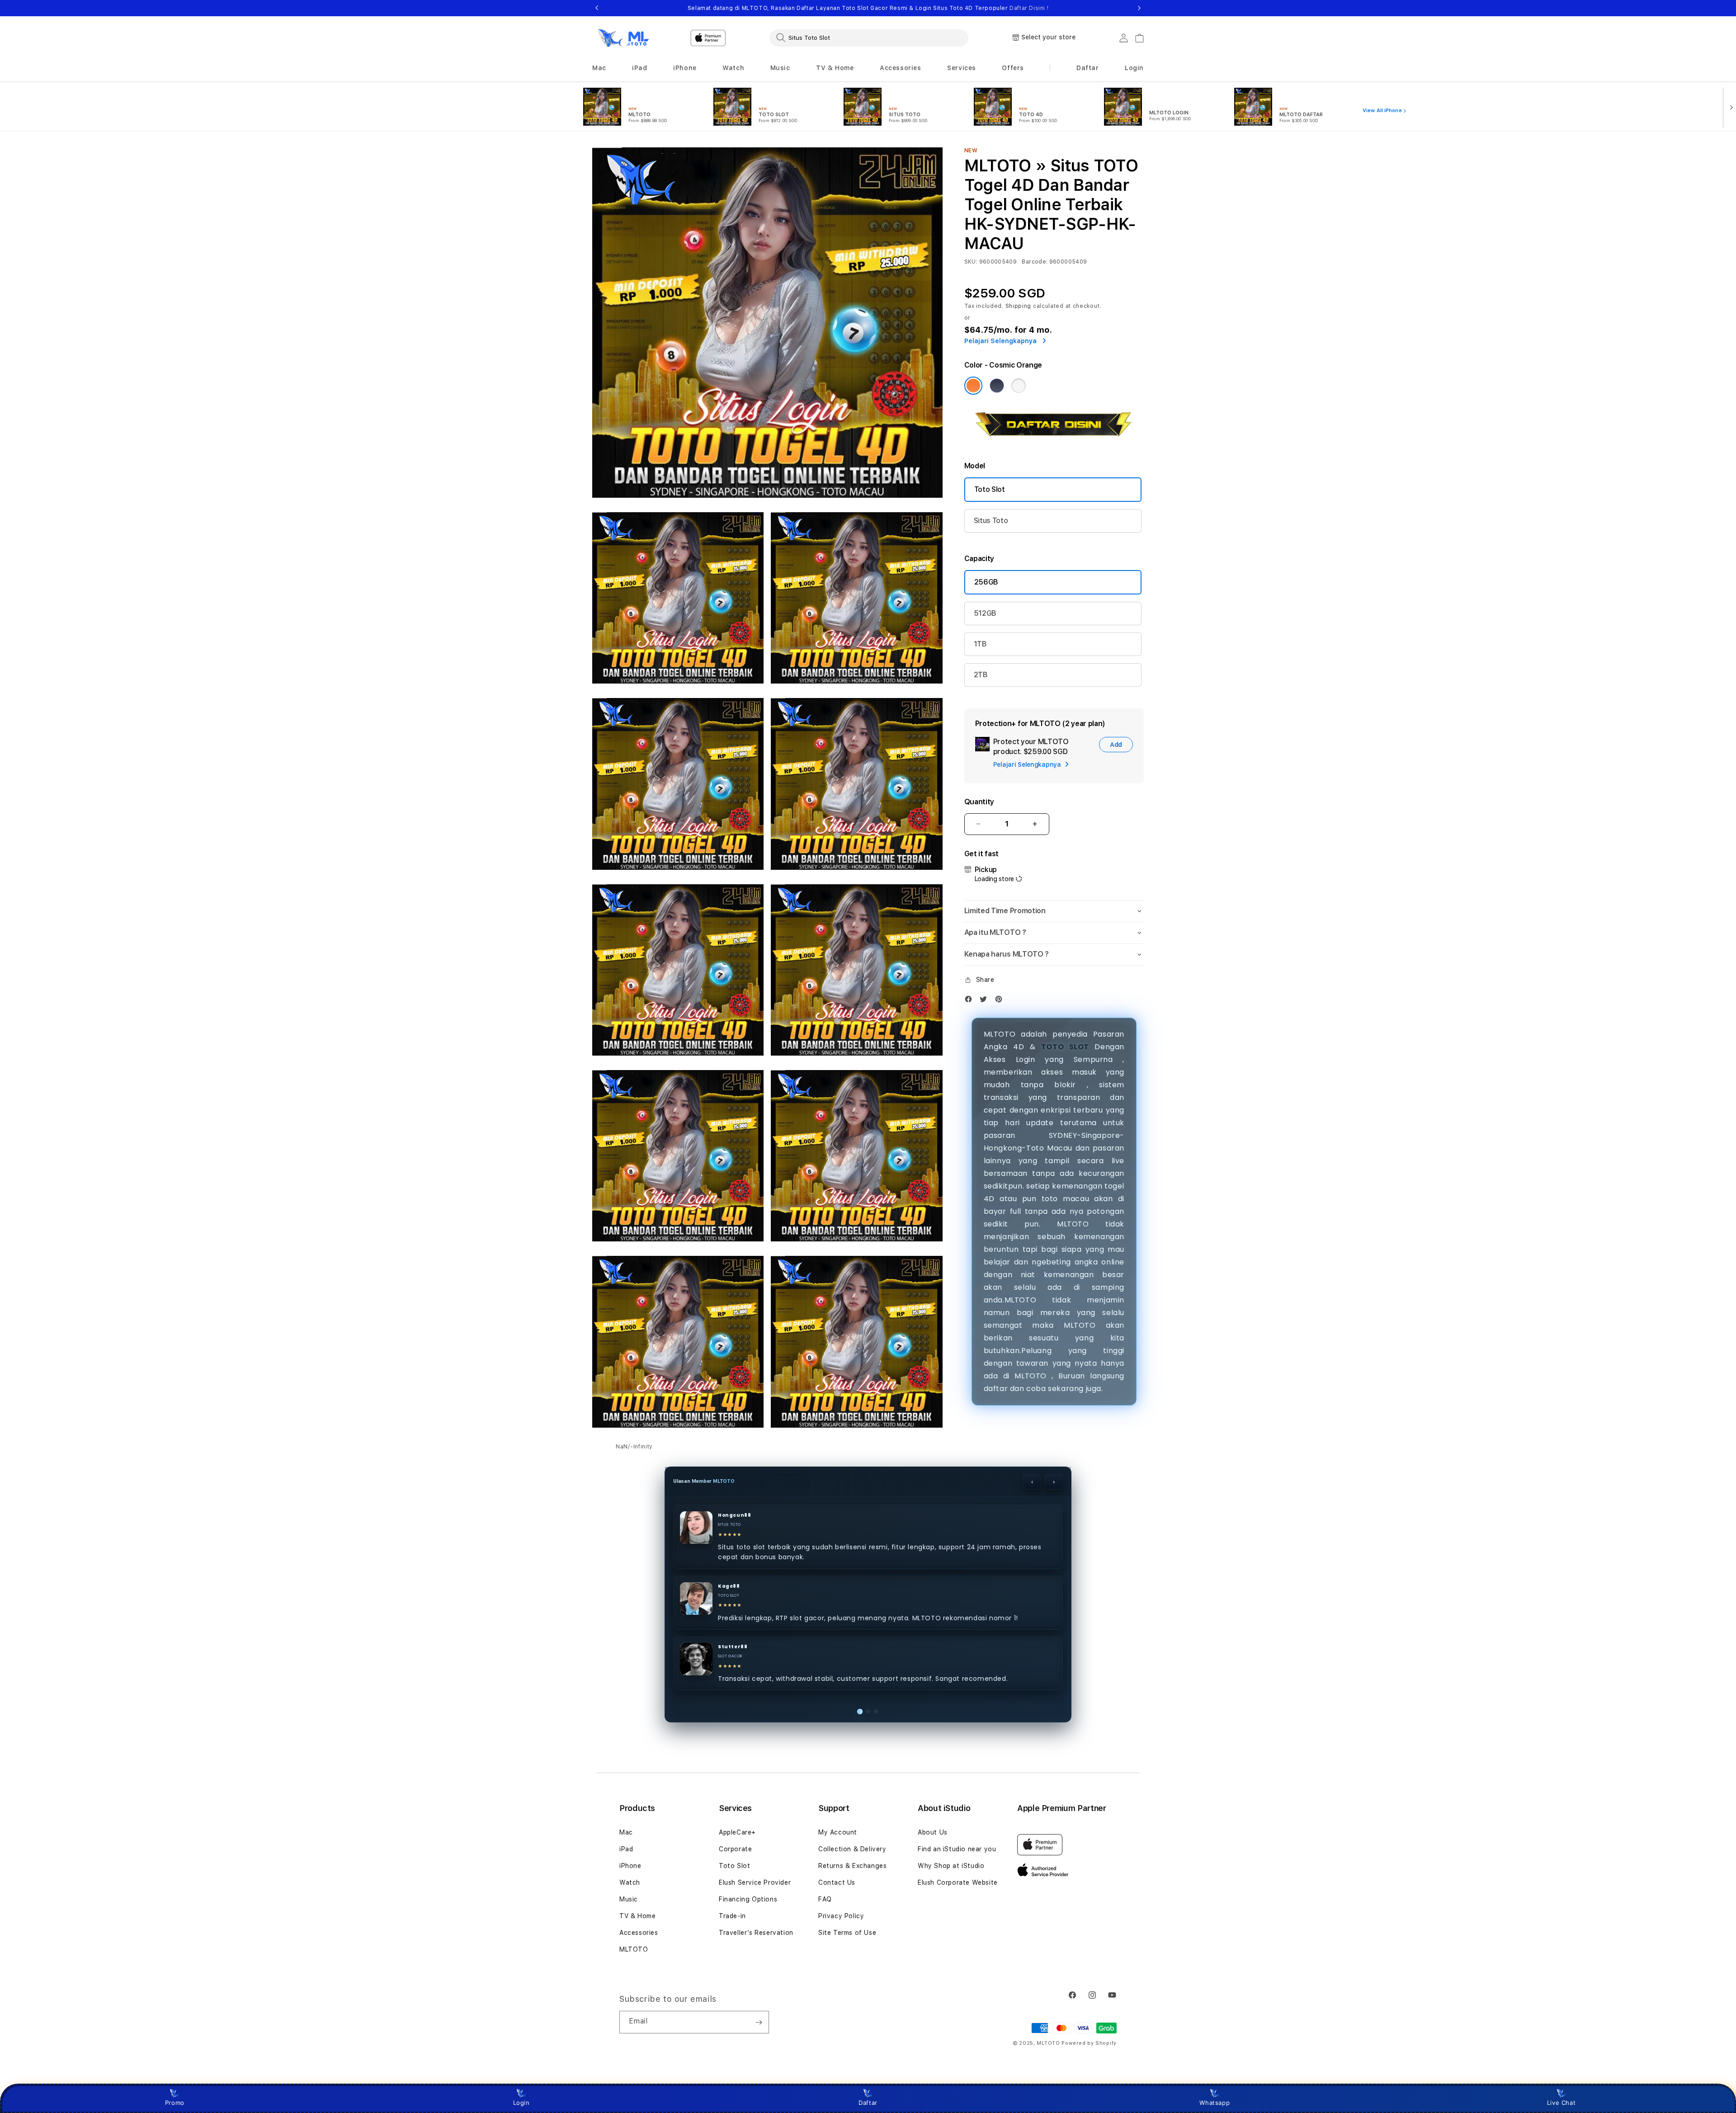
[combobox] (869, 38)
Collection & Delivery (852, 1849)
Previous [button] (597, 8)
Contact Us (837, 1882)
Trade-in (732, 1916)
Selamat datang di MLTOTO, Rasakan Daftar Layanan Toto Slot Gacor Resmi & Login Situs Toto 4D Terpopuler (868, 8)
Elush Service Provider (755, 1882)
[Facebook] (971, 1011)
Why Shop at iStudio (951, 1866)
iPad (626, 1849)
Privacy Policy (841, 1916)
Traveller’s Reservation (756, 1933)
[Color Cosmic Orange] (973, 396)
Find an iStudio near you (957, 1849)
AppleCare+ (737, 1832)
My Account (838, 1832)
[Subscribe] (759, 2022)
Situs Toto (991, 531)
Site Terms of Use (847, 1933)
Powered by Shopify (1089, 2043)
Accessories (639, 1933)
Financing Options (748, 1899)
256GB (986, 592)
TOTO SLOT (1065, 1057)
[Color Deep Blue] (997, 396)
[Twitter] (986, 1011)
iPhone (630, 1866)
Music (629, 1899)
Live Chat (1561, 2103)
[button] (599, 68)
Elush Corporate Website (958, 1882)
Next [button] (1139, 8)
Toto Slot (990, 499)
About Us (933, 1832)
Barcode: (1035, 272)
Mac (626, 1832)
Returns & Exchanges (852, 1866)
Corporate (735, 1849)
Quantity (979, 812)
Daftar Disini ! (1029, 8)
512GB (985, 623)
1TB (980, 654)
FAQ (825, 1899)
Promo (175, 2103)
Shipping (1019, 316)
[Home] (624, 38)
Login (521, 2103)
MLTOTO (634, 1949)
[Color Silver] (1019, 396)
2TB (981, 685)
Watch (630, 1882)
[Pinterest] (1001, 1011)
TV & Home (637, 1916)
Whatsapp (1215, 2103)
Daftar (868, 2103)
